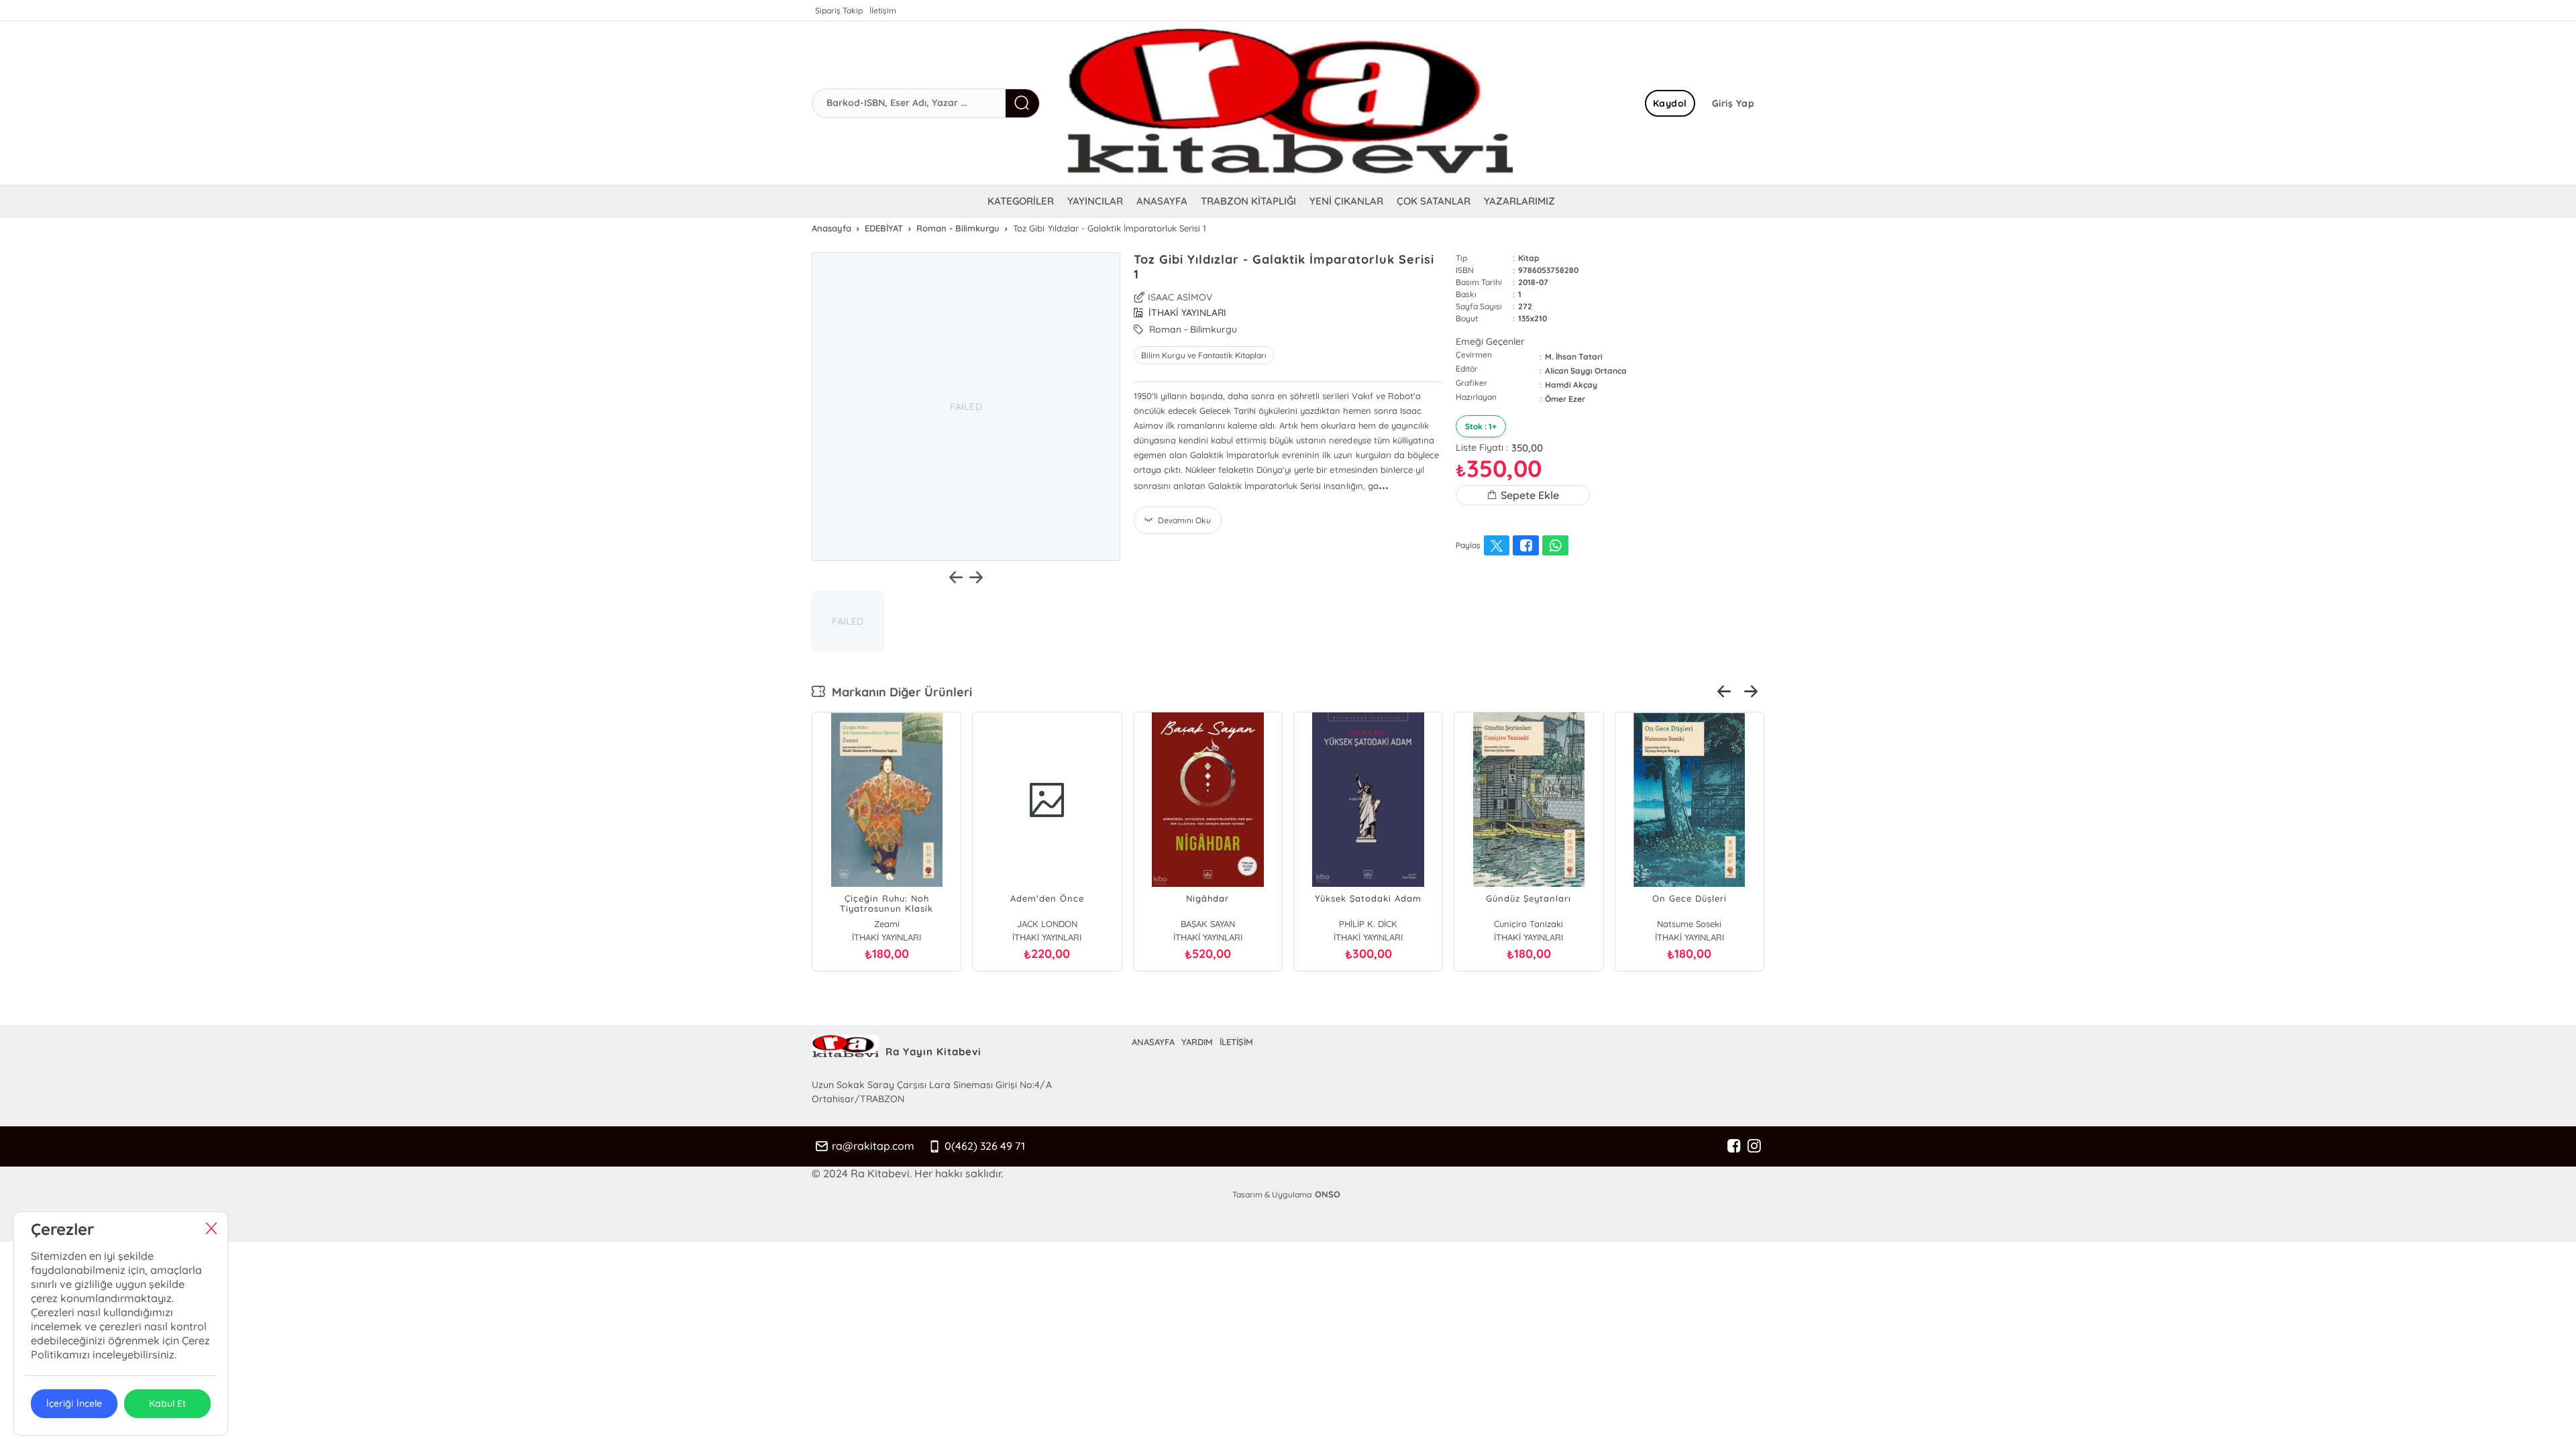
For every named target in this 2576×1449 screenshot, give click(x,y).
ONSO (1328, 1194)
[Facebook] (1734, 1146)
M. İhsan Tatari (1574, 357)
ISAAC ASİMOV (1180, 297)
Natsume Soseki (1689, 924)
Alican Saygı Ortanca (1586, 371)
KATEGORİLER (1021, 201)
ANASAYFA (1162, 201)
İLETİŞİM (1236, 1042)
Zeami (887, 924)
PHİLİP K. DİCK (1368, 924)
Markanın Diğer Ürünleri (899, 692)
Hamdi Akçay (1571, 385)
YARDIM (1197, 1042)
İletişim (883, 10)
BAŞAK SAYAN (1208, 924)
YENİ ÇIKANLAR (1346, 201)
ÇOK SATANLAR (1434, 201)
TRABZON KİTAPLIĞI (1248, 201)
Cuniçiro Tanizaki (1528, 924)
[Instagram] (1754, 1146)
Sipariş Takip (839, 10)
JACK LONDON (1047, 924)
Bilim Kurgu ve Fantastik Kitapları (1204, 355)
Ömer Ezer (1565, 399)
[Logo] (1288, 103)
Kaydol (1670, 103)
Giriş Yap (1733, 103)
